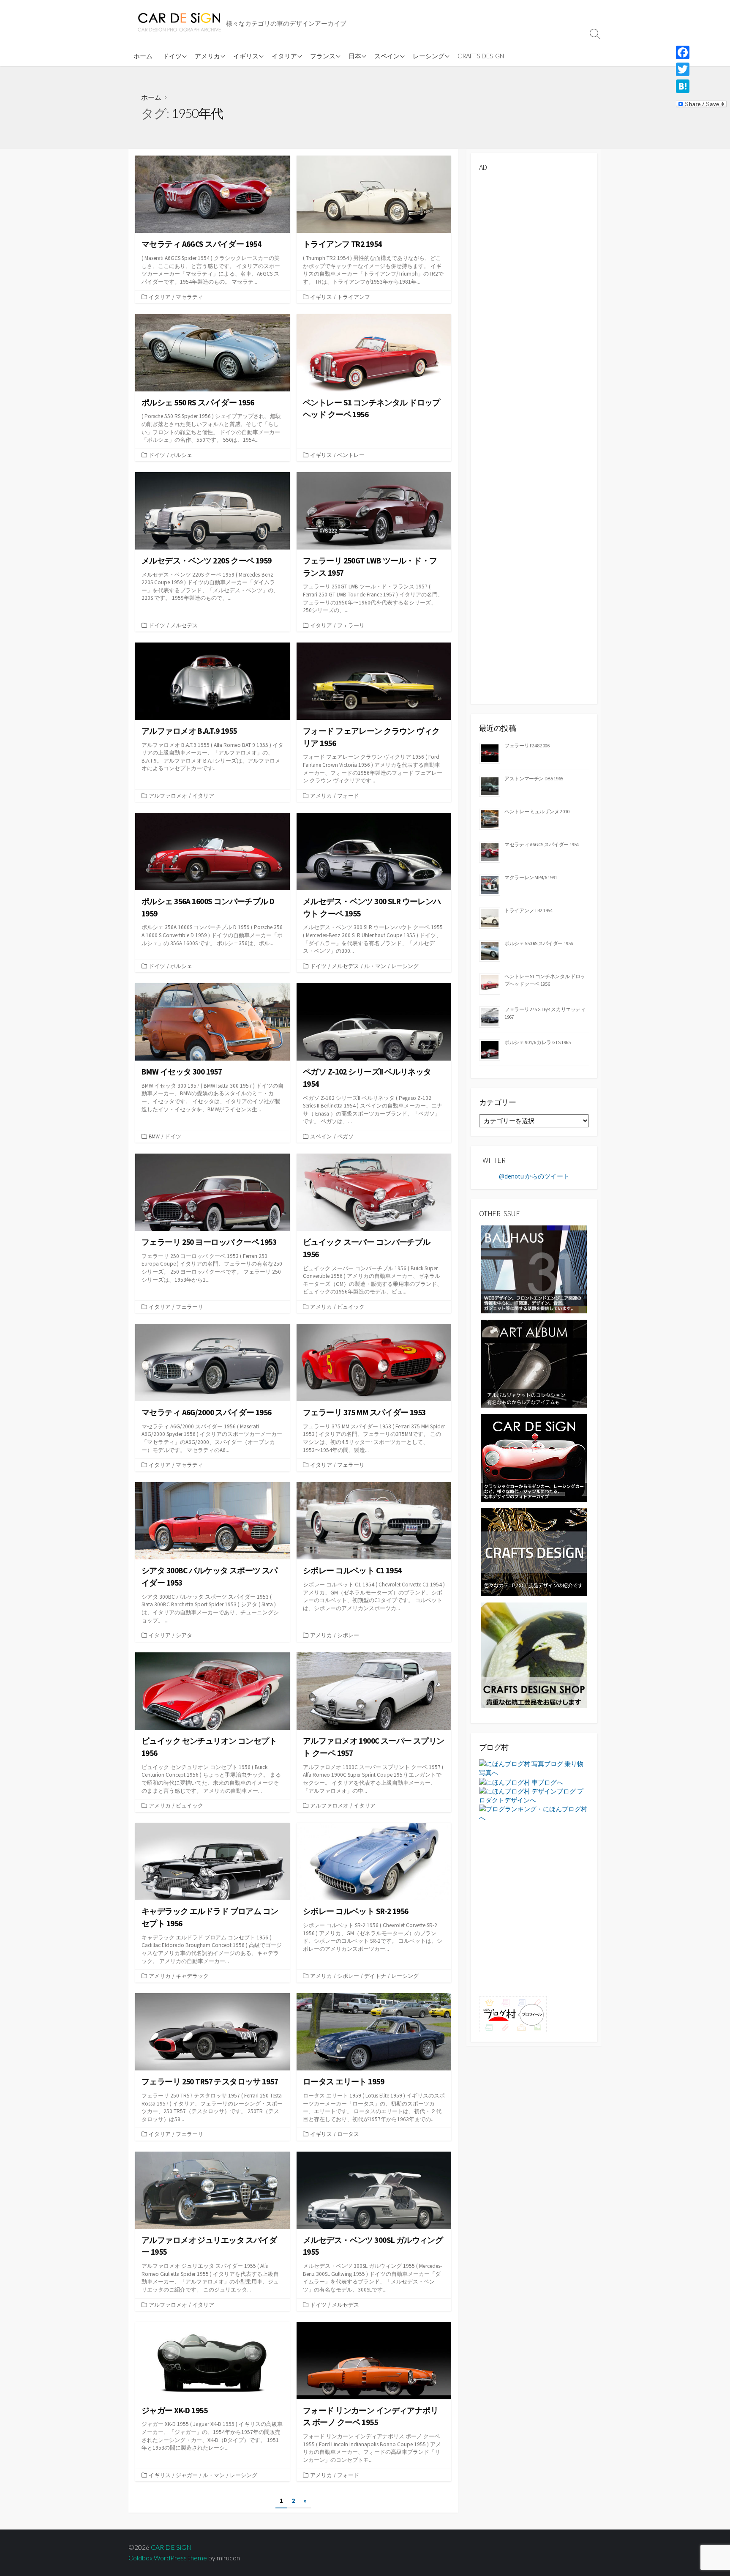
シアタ (184, 1635)
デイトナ (375, 1976)
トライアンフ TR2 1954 (528, 910)
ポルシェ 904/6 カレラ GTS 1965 (538, 1042)
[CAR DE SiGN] (179, 23)
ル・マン (375, 966)
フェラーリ (351, 625)
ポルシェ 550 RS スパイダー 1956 (539, 943)
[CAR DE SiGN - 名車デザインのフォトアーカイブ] (534, 1457)
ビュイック (351, 1307)
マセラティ (189, 297)
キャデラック (192, 1976)
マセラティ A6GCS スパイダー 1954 (542, 844)
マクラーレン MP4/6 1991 (531, 877)
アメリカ (207, 56)
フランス (323, 56)
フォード (348, 796)
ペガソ (345, 1136)
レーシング (429, 56)
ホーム (143, 56)
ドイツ (172, 56)
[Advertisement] (534, 306)
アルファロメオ (168, 796)
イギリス (246, 56)
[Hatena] (701, 86)
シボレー (348, 1635)
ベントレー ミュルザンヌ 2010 (537, 811)
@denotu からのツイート (534, 1176)
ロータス (348, 2134)
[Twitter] (701, 69)
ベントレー (351, 455)
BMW (154, 1136)
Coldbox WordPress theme (168, 2558)
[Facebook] (701, 52)
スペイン (387, 56)
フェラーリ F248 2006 (527, 745)
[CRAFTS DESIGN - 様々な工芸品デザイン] (534, 1552)
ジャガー (187, 2475)
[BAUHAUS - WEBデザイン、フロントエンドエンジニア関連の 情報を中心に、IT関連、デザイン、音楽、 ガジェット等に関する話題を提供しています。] (534, 1269)
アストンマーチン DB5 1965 (534, 778)
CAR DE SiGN (171, 2547)
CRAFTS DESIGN (481, 56)
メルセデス (184, 625)
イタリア (284, 56)
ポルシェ (181, 455)
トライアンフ (354, 297)
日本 (355, 56)
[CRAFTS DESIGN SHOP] (534, 1655)
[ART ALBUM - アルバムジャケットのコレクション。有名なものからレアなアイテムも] (534, 1363)
